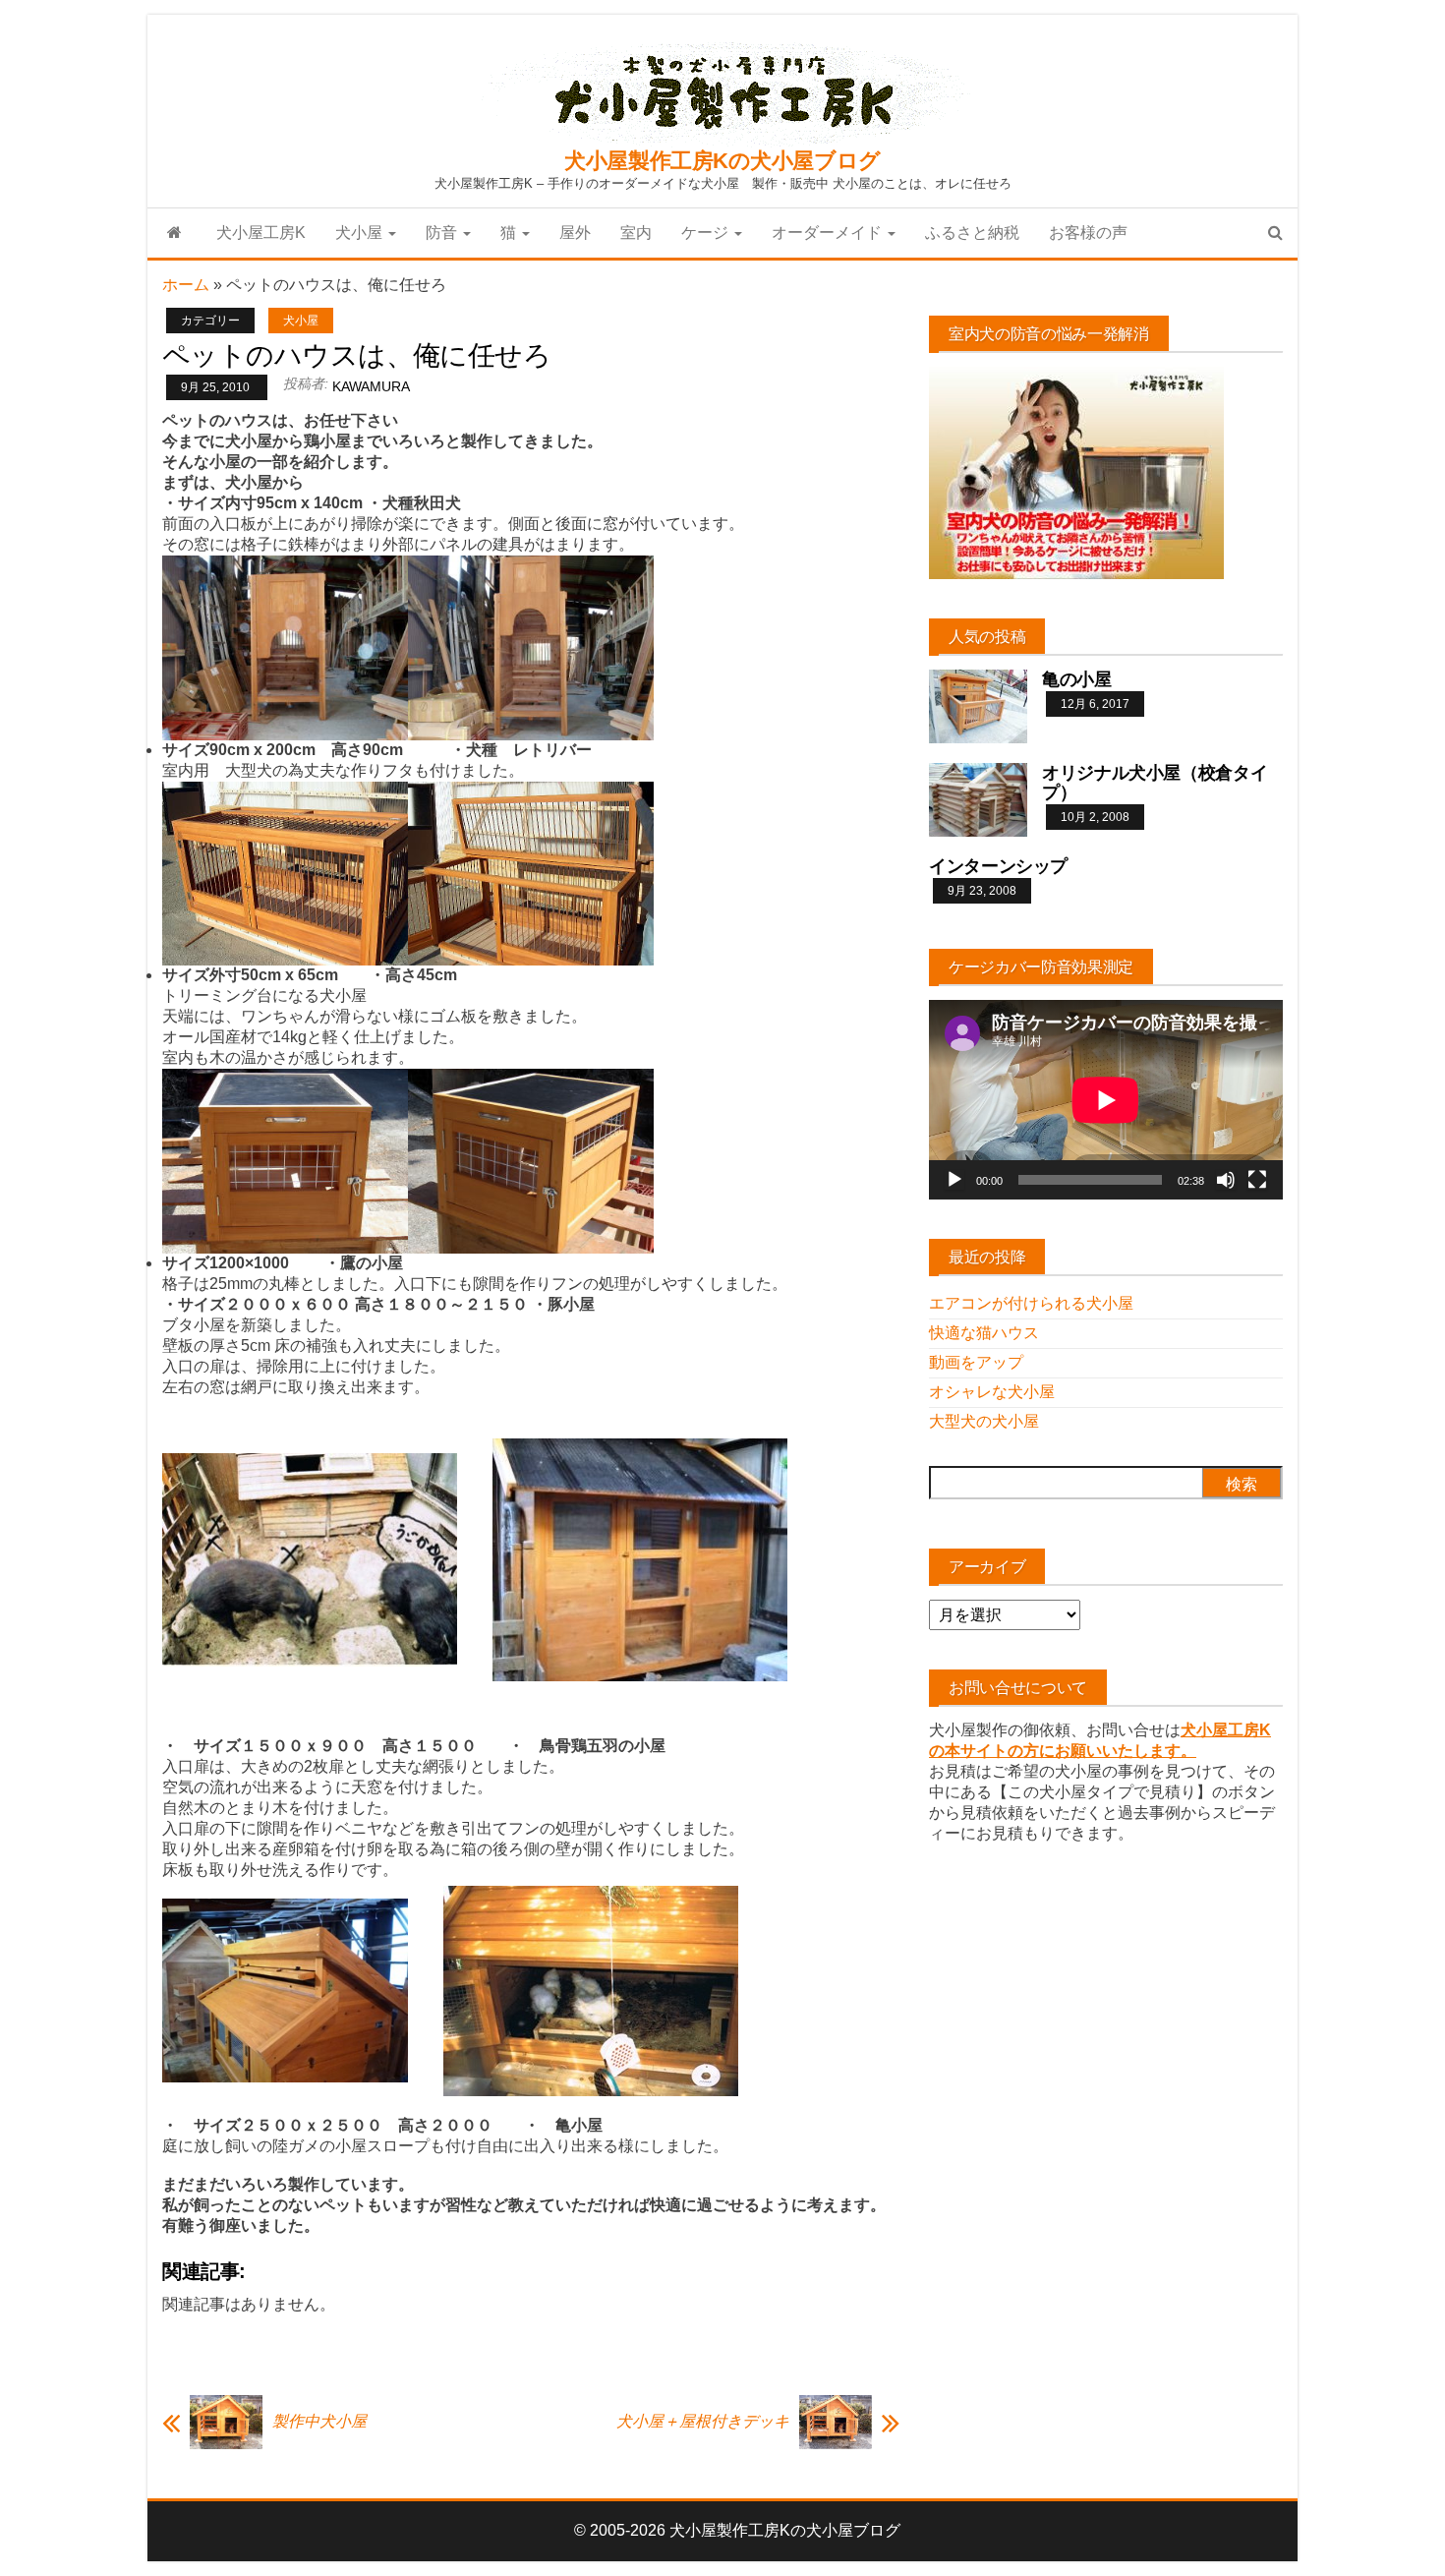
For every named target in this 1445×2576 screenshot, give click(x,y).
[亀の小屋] (978, 705)
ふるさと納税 (972, 233)
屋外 (575, 233)
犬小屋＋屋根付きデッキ (703, 2421)
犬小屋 (361, 233)
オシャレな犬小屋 (992, 1392)
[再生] (954, 1180)
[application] (1106, 1100)
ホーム (186, 285)
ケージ (707, 233)
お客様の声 (1088, 233)
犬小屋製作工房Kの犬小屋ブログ (722, 161)
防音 (443, 233)
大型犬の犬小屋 (984, 1421)
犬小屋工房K (261, 233)
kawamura (371, 386)
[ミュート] (1226, 1180)
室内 (636, 233)
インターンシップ (998, 866)
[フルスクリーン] (1257, 1180)
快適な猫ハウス (984, 1333)
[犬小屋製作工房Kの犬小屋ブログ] (174, 233)
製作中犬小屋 (319, 2421)
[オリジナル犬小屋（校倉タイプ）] (978, 799)
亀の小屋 (1077, 679)
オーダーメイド (829, 233)
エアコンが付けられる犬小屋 (1031, 1303)
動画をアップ (976, 1362)
